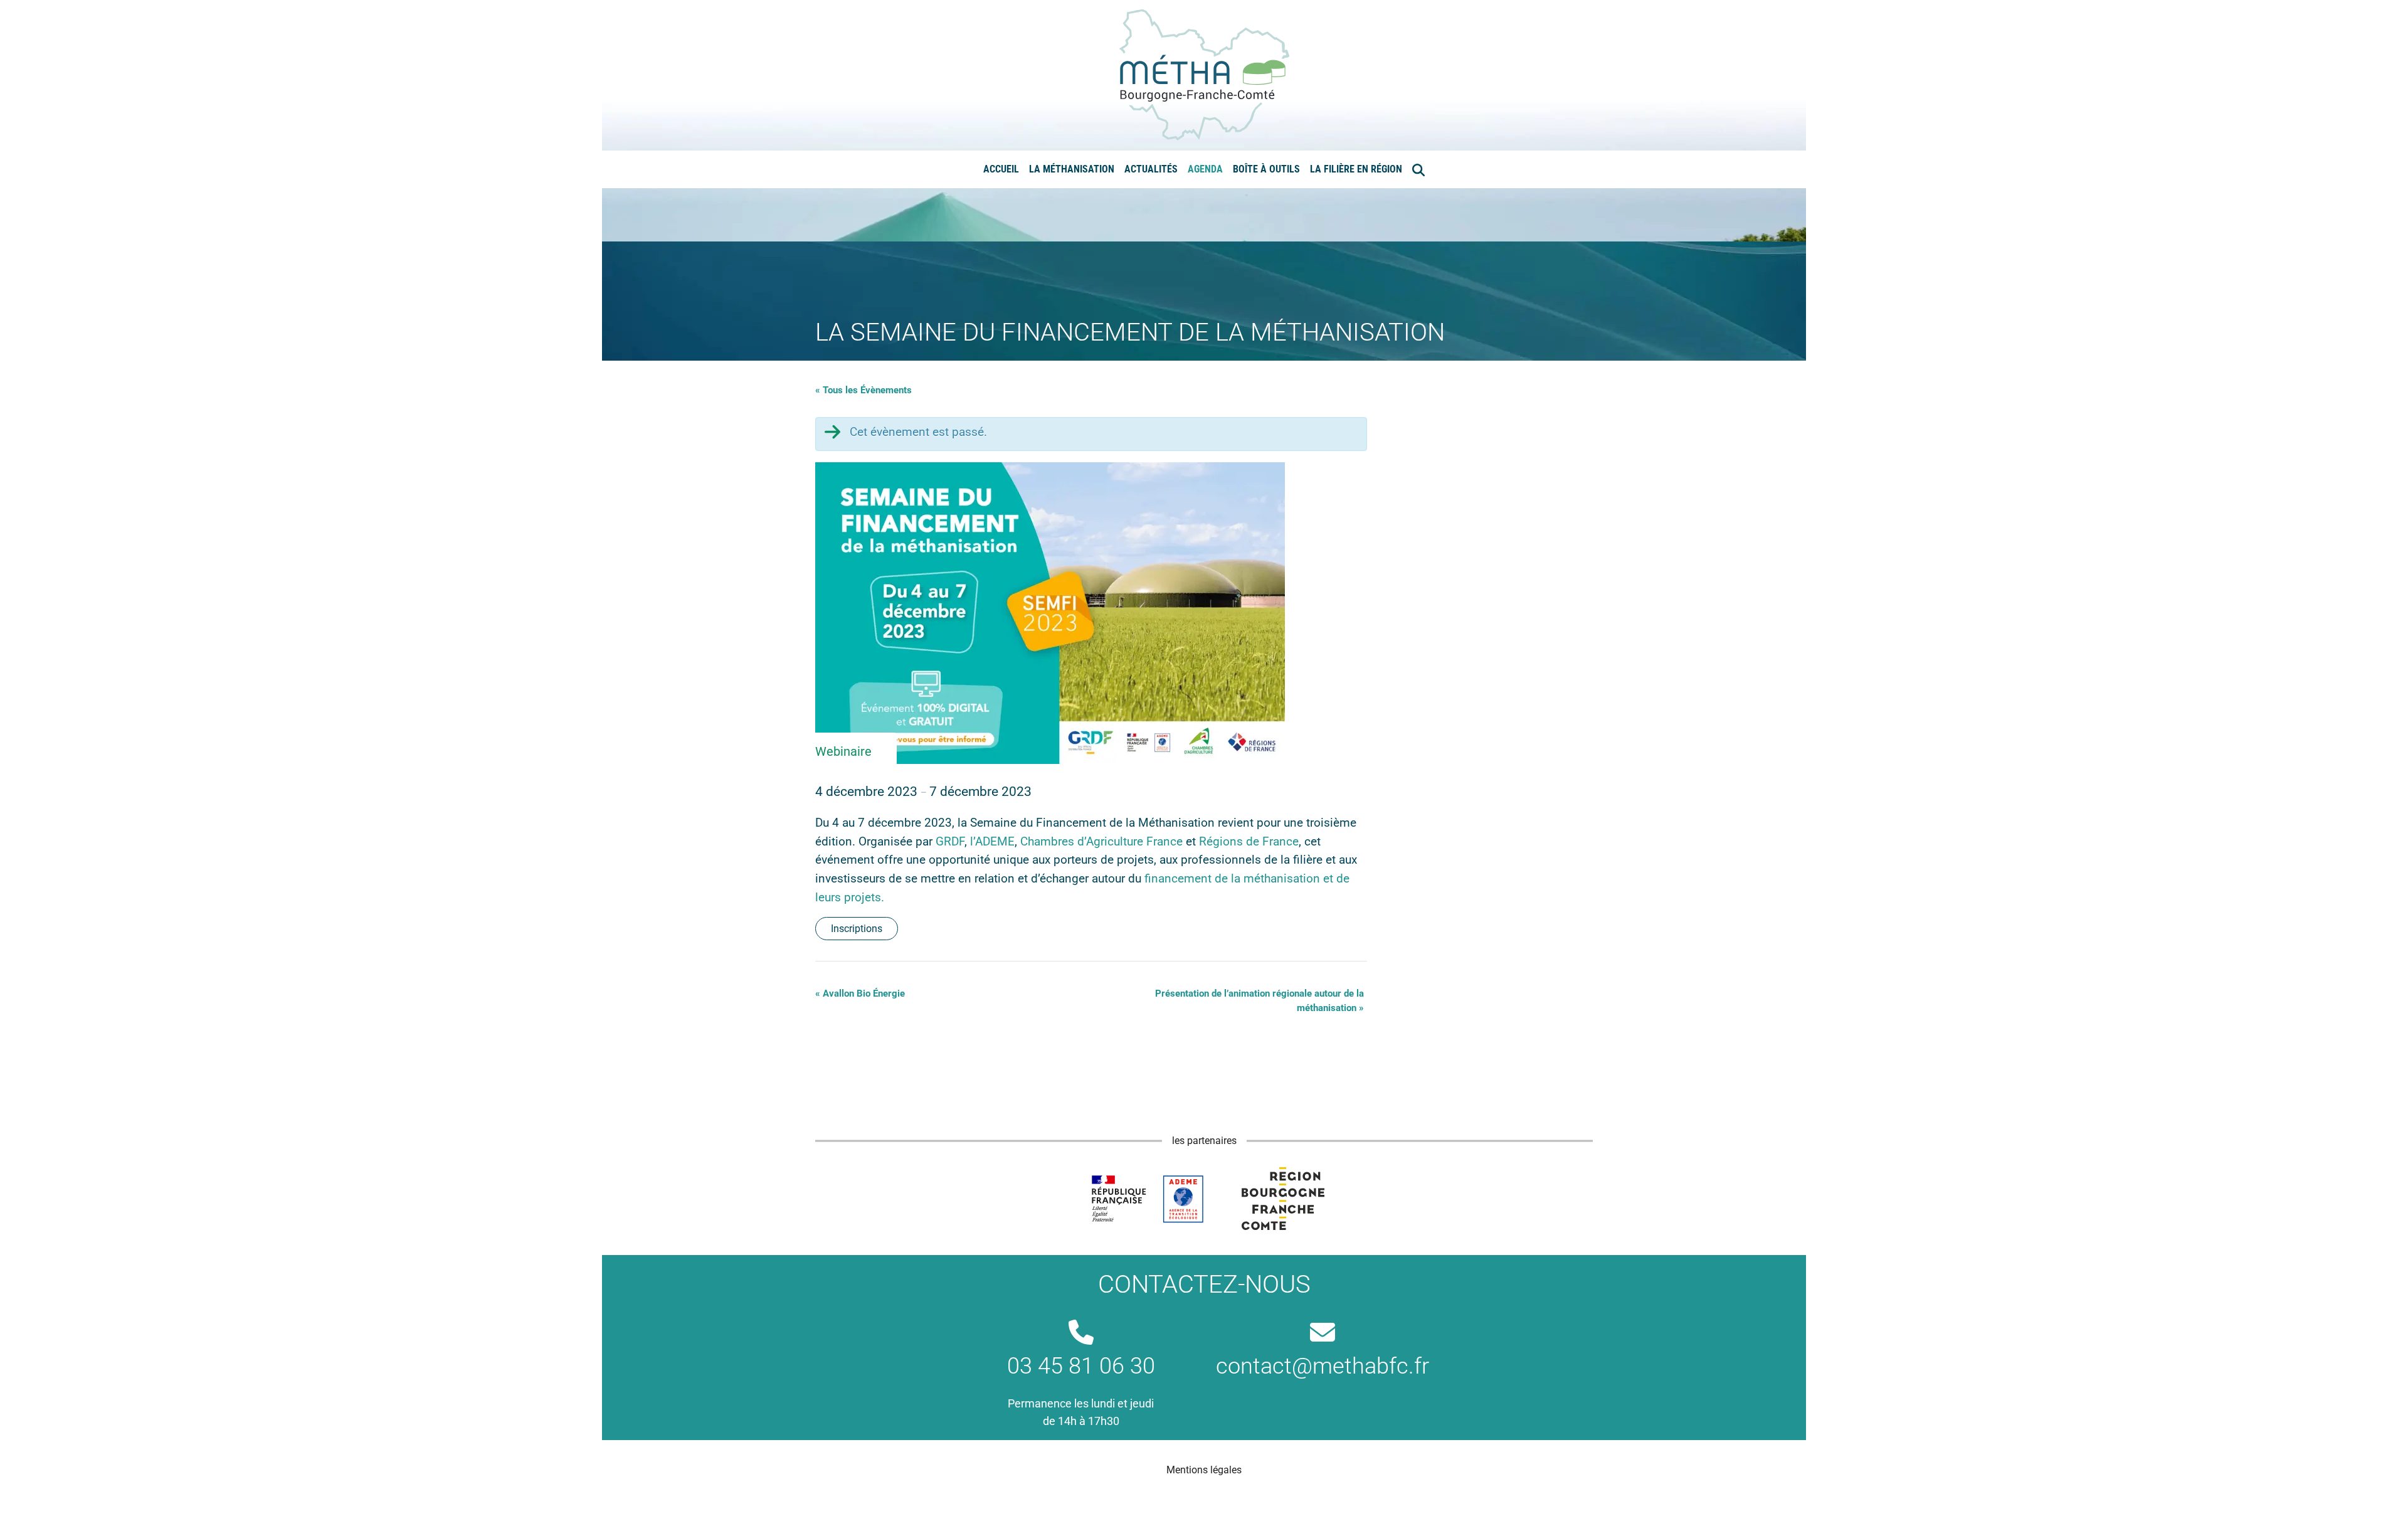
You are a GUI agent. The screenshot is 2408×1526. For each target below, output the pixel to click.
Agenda (1205, 169)
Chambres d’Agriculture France (1101, 841)
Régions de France (1249, 841)
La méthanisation (1072, 169)
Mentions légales (1204, 1470)
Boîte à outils (1266, 169)
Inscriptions (857, 929)
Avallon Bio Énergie (860, 993)
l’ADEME (992, 841)
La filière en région (1356, 169)
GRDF (950, 841)
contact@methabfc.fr (1323, 1366)
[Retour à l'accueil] (1204, 74)
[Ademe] (1147, 1199)
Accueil (1001, 169)
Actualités (1151, 169)
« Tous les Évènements (863, 390)
